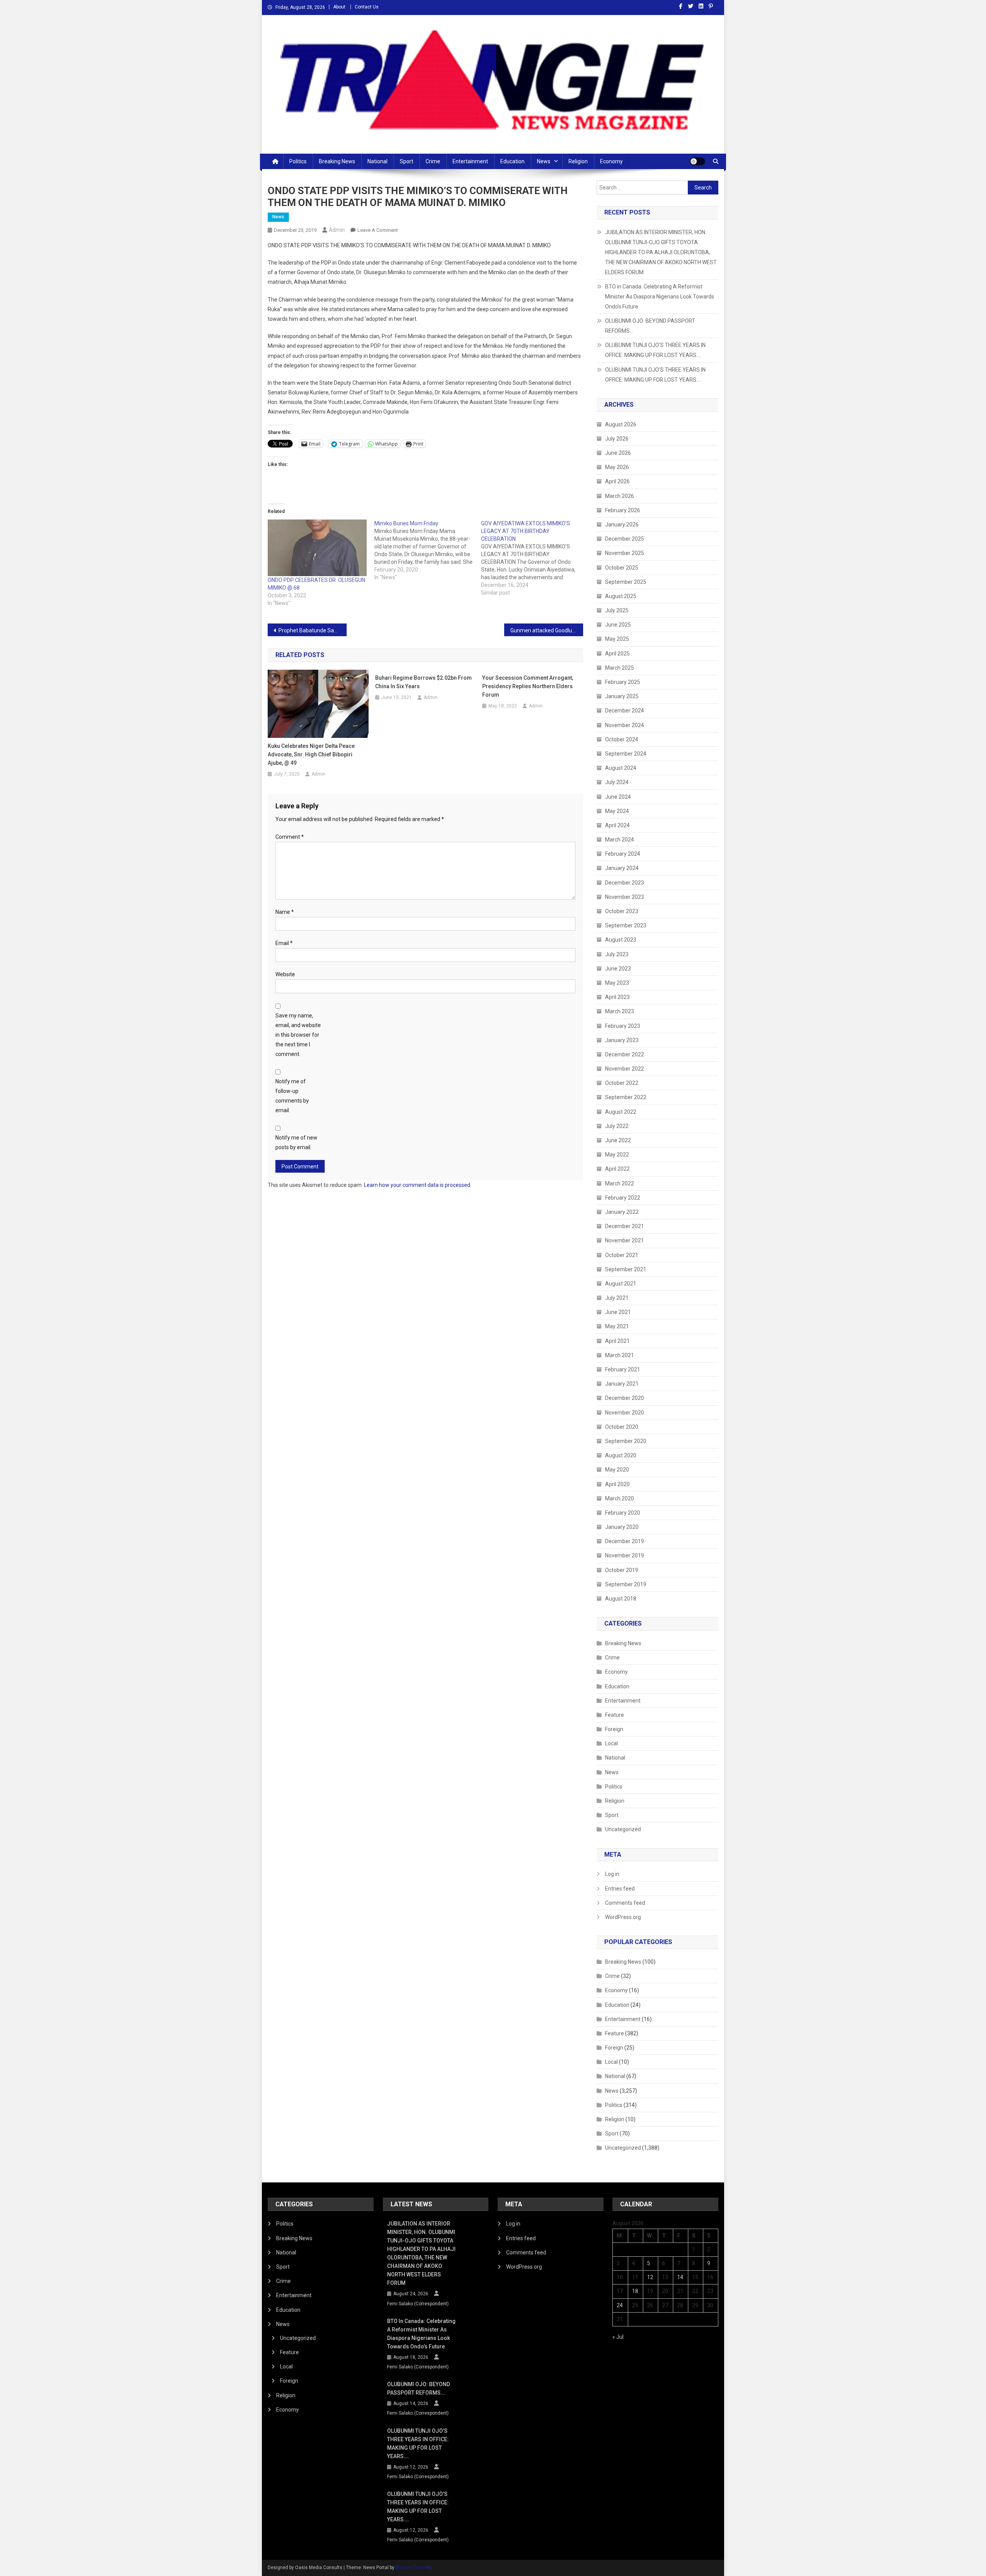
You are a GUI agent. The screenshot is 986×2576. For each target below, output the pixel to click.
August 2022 (621, 1112)
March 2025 (620, 668)
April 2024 (617, 825)
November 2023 (625, 897)
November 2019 (625, 1555)
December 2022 (625, 1054)
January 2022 (622, 1212)
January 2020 (622, 1527)
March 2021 (620, 1355)
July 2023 (617, 954)
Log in (612, 1874)
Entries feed (620, 1889)
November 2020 (625, 1413)
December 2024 (625, 711)
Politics (298, 161)
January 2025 (622, 696)
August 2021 (621, 1284)
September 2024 (626, 754)
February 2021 (623, 1369)
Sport (407, 161)
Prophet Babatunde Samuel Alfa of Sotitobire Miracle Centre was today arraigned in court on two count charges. (313, 630)
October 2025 (622, 568)
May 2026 (617, 467)
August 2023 (621, 940)
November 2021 (625, 1240)
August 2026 (621, 424)
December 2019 (625, 1541)
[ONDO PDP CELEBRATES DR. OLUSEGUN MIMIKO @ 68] (317, 548)
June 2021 (618, 1312)
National (377, 161)
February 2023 (623, 1026)
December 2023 (625, 883)
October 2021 (622, 1255)
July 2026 (617, 439)
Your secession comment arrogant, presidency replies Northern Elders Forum (528, 686)
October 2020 (622, 1427)
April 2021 (617, 1341)
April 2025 (617, 654)
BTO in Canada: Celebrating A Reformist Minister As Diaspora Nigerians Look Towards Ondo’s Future (660, 297)
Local (611, 1743)
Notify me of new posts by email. (296, 1142)
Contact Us (367, 7)
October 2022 (622, 1083)
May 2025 (617, 639)
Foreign (614, 1729)
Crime (433, 161)
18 (635, 2291)
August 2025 (621, 596)
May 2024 (617, 811)
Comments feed (625, 1903)
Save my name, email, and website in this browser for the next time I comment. (298, 1035)
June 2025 (618, 625)
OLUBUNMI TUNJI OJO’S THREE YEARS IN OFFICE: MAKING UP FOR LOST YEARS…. (655, 350)
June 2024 (618, 797)
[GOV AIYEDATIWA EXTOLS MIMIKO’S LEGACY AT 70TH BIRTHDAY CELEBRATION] (534, 558)
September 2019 (626, 1584)
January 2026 (622, 525)
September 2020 (626, 1441)
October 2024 (622, 739)
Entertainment (470, 161)
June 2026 (618, 453)
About (339, 7)
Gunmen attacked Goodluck (544, 630)
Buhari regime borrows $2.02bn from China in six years (423, 682)
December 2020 (625, 1398)
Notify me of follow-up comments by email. (292, 1096)
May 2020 (617, 1470)
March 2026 (620, 496)
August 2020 (621, 1455)
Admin (337, 230)
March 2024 (620, 840)
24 (620, 2305)
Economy (611, 161)
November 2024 (625, 725)
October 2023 (622, 911)
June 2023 (618, 969)
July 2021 (617, 1298)
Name (285, 912)
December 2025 (625, 539)
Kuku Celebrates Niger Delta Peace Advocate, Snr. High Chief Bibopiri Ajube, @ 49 (311, 754)
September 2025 (626, 582)
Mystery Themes (413, 2568)
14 (680, 2277)
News (544, 161)
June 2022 (618, 1140)
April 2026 (617, 481)
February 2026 (623, 510)
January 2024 (622, 868)
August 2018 (621, 1599)
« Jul (618, 2337)
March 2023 (620, 1011)
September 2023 (626, 925)
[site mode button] (698, 161)
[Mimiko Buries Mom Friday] (428, 550)
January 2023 (622, 1040)
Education (512, 161)
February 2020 (623, 1513)
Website (285, 974)
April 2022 (617, 1169)
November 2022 (625, 1069)
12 (650, 2277)
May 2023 (617, 983)
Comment (290, 837)
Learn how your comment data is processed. (418, 1185)
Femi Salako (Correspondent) (418, 2304)
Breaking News (337, 161)
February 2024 (623, 854)
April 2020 (617, 1484)
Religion (578, 161)
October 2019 (622, 1570)
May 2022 (617, 1155)
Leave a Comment (378, 230)
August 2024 (621, 768)
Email (284, 943)
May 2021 (617, 1326)
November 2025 (625, 553)
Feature (615, 1715)
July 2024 (617, 782)
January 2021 (622, 1384)
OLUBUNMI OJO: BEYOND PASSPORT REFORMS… (650, 326)
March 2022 (620, 1183)
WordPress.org (623, 1917)
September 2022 (626, 1097)
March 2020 (620, 1498)
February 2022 (623, 1198)
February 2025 (623, 682)
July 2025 (617, 610)
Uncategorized (623, 1829)
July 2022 (617, 1126)
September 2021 (626, 1269)
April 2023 (617, 997)
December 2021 (625, 1226)
